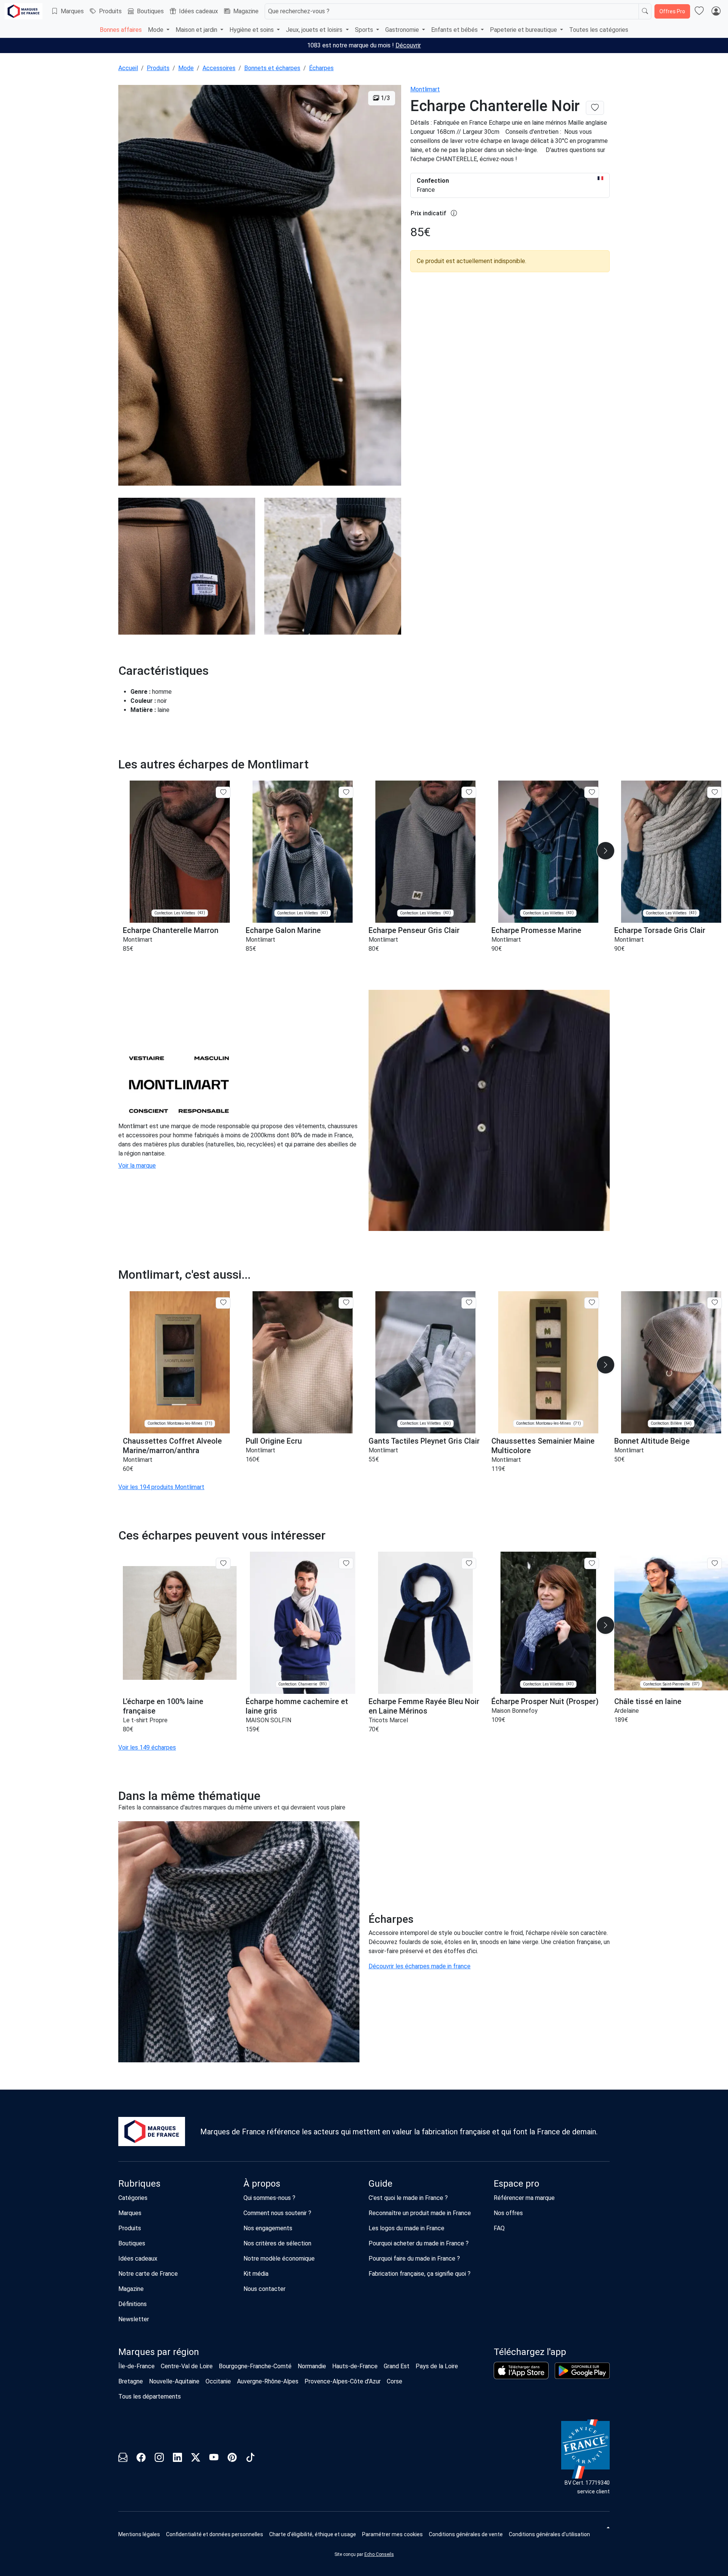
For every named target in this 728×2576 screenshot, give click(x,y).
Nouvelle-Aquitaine (174, 2381)
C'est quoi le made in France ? (408, 2198)
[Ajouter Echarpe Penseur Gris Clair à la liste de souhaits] (469, 792)
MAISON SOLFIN (268, 1720)
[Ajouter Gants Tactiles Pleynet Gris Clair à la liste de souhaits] (469, 1303)
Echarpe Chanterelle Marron (171, 930)
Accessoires (219, 68)
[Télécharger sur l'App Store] (521, 2371)
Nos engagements (268, 2228)
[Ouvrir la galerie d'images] (260, 286)
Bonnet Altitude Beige (652, 1441)
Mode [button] (156, 30)
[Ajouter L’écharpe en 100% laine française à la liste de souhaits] (223, 1563)
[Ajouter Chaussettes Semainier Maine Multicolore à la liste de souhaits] (592, 1303)
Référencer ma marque (524, 2198)
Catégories (133, 2198)
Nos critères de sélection (277, 2243)
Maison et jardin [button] (197, 30)
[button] (606, 851)
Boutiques (150, 11)
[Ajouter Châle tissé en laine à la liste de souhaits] (715, 1563)
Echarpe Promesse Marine (536, 930)
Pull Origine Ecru (274, 1441)
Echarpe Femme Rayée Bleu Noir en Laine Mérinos (424, 1706)
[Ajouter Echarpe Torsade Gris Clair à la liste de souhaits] (715, 792)
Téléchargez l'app (530, 2352)
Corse (395, 2381)
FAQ (499, 2228)
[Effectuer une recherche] (645, 11)
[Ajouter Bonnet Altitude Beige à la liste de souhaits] (715, 1303)
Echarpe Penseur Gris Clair (414, 930)
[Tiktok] (250, 2459)
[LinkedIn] (177, 2459)
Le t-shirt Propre (145, 1720)
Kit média (256, 2274)
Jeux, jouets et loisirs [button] (315, 30)
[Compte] (716, 11)
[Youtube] (214, 2459)
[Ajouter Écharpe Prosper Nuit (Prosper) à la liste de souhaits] (592, 1563)
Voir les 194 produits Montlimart (161, 1487)
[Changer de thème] (607, 2527)
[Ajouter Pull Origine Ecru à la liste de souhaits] (346, 1303)
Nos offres (508, 2213)
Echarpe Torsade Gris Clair (660, 930)
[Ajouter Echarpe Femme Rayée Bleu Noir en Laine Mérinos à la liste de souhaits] (469, 1563)
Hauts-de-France (355, 2366)
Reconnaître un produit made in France (420, 2213)
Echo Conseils (379, 2554)
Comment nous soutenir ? (277, 2213)
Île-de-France (136, 2366)
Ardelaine (627, 1711)
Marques (72, 11)
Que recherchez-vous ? (299, 11)
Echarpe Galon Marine (283, 930)
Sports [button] (365, 30)
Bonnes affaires (121, 30)
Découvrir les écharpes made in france (420, 1966)
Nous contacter (264, 2289)
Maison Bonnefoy (515, 1711)
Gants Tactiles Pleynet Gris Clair (424, 1441)
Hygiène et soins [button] (252, 30)
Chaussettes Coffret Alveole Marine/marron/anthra (172, 1446)
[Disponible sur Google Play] (582, 2371)
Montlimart (425, 89)
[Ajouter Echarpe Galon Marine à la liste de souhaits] (346, 792)
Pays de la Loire (437, 2366)
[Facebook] (141, 2459)
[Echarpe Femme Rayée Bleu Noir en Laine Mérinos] (425, 1623)
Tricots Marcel (388, 1720)
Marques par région (159, 2352)
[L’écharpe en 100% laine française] (180, 1623)
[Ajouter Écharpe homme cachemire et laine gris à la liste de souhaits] (346, 1563)
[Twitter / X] (196, 2459)
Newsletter (134, 2319)
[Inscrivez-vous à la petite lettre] (123, 2459)
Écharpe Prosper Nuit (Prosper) (545, 1701)
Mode (186, 68)
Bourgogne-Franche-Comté (255, 2366)
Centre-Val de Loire (187, 2366)
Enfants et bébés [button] (455, 30)
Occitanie (218, 2381)
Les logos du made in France (406, 2228)
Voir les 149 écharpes (147, 1747)
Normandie (312, 2366)
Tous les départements (150, 2396)
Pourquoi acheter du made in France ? (419, 2243)
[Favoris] (699, 11)
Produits (110, 11)
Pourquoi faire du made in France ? (414, 2259)
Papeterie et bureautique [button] (524, 30)
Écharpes (321, 68)
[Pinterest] (232, 2459)
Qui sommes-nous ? (269, 2198)
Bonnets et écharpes (272, 68)
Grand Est (397, 2366)
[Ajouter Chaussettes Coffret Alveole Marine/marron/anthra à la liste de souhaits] (223, 1303)
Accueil (128, 68)
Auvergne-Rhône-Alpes (268, 2381)
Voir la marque (137, 1166)
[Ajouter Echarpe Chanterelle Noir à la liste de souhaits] (595, 108)
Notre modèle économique (279, 2259)
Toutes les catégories (599, 30)
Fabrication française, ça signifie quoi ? (420, 2274)
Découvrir (408, 45)
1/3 (385, 98)
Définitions (133, 2304)
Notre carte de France (148, 2274)
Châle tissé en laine (648, 1701)
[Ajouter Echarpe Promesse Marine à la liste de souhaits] (592, 792)
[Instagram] (159, 2459)
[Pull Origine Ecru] (303, 1362)
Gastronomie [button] (403, 30)
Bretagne (131, 2381)
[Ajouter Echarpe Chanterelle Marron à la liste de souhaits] (223, 792)
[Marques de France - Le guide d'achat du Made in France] (24, 11)
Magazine (246, 11)
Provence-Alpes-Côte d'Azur (343, 2381)
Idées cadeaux (198, 11)
